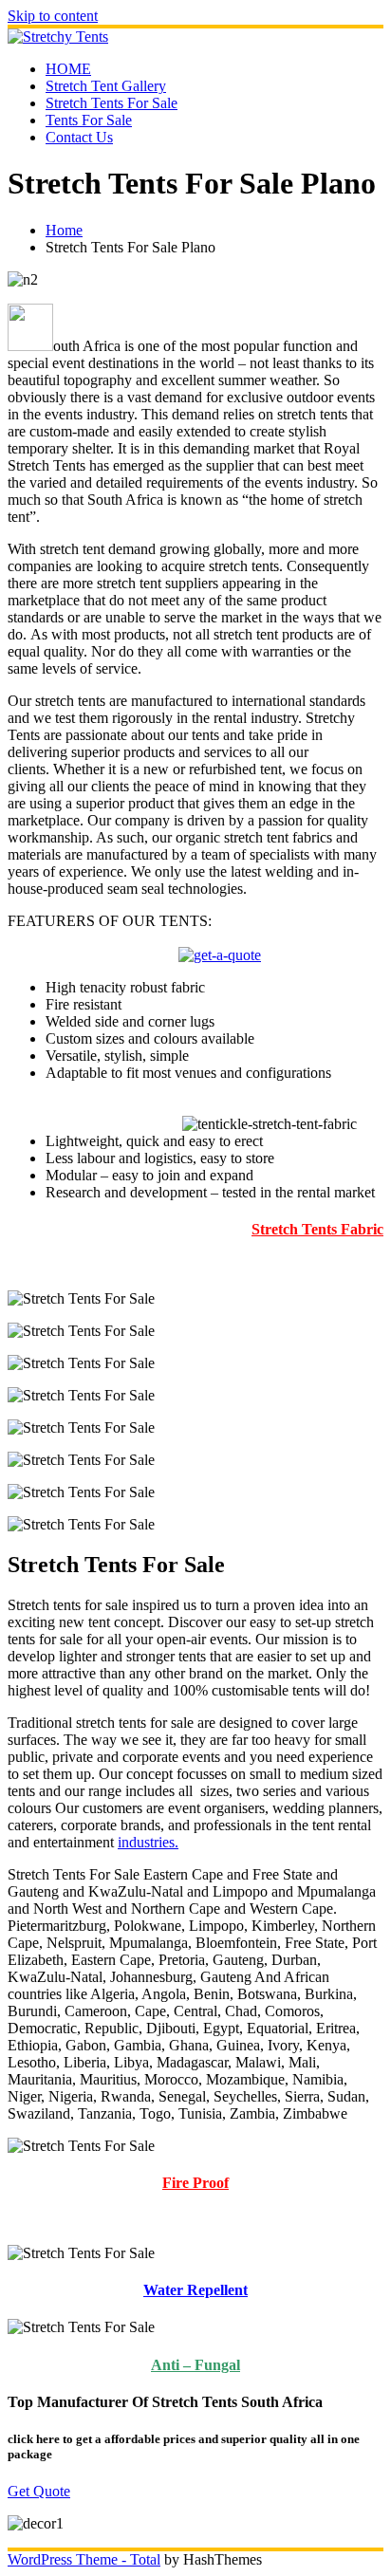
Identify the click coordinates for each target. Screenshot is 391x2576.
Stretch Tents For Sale (112, 103)
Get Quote (39, 2491)
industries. (148, 1842)
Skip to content (53, 16)
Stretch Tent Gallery (106, 86)
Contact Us (79, 137)
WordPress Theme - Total (84, 2559)
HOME (68, 69)
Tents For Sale (89, 120)
